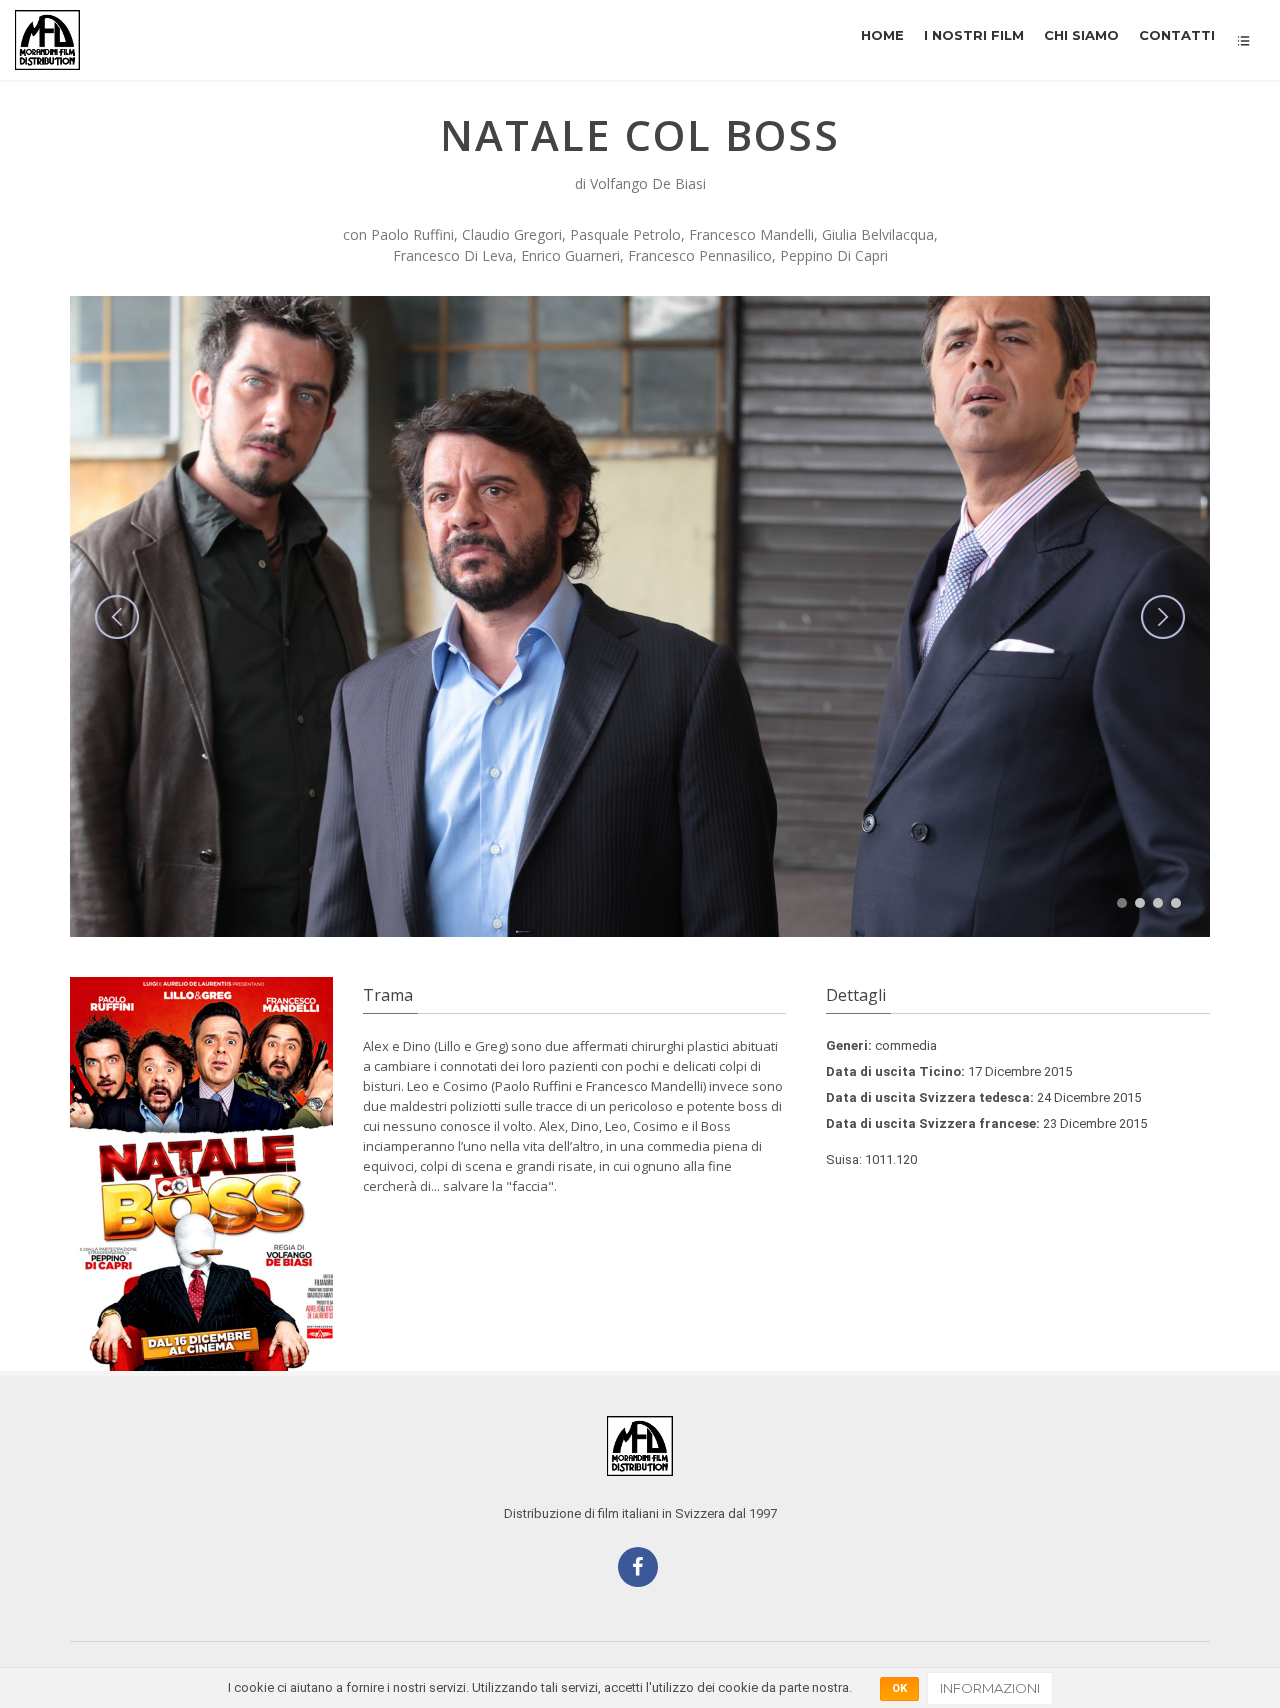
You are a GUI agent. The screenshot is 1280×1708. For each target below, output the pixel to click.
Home (882, 35)
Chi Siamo (1081, 35)
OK (899, 1688)
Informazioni (990, 1688)
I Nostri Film (974, 35)
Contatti (1177, 35)
